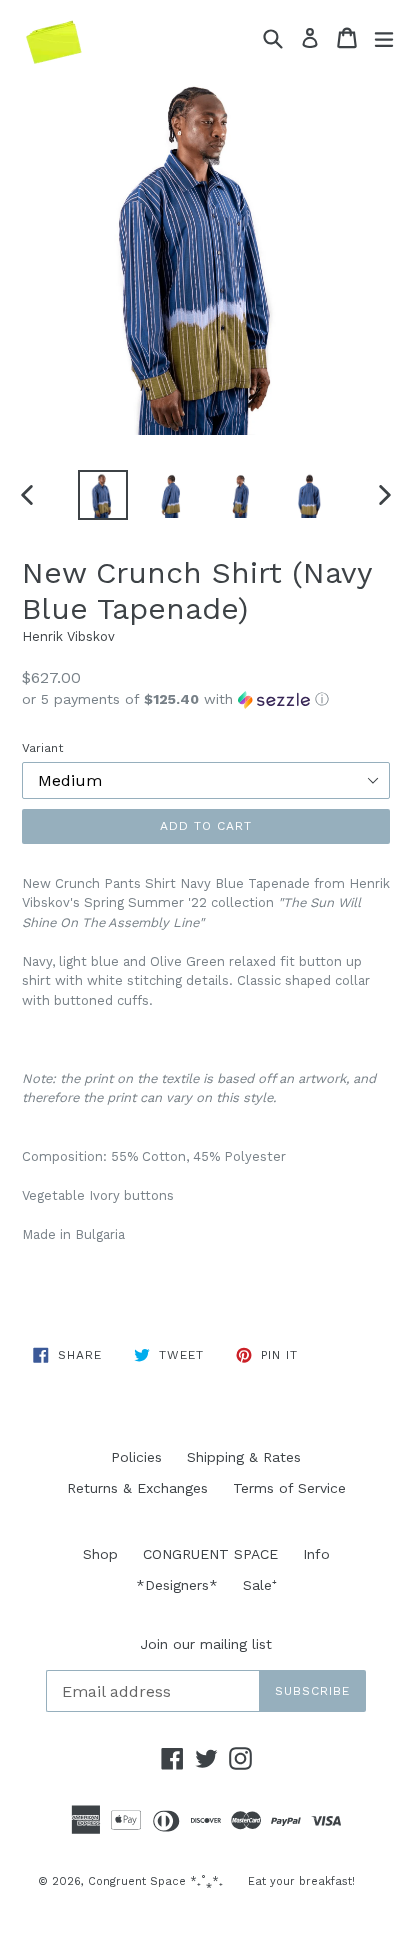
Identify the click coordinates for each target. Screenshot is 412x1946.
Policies (136, 1457)
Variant (42, 748)
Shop (100, 1554)
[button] (206, 699)
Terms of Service (289, 1488)
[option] (102, 495)
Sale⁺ (260, 1585)
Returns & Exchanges (137, 1488)
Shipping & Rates (244, 1457)
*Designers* (177, 1585)
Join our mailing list (206, 1644)
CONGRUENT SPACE (210, 1554)
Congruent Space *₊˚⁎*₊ (155, 1881)
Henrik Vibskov (68, 636)
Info (316, 1554)
